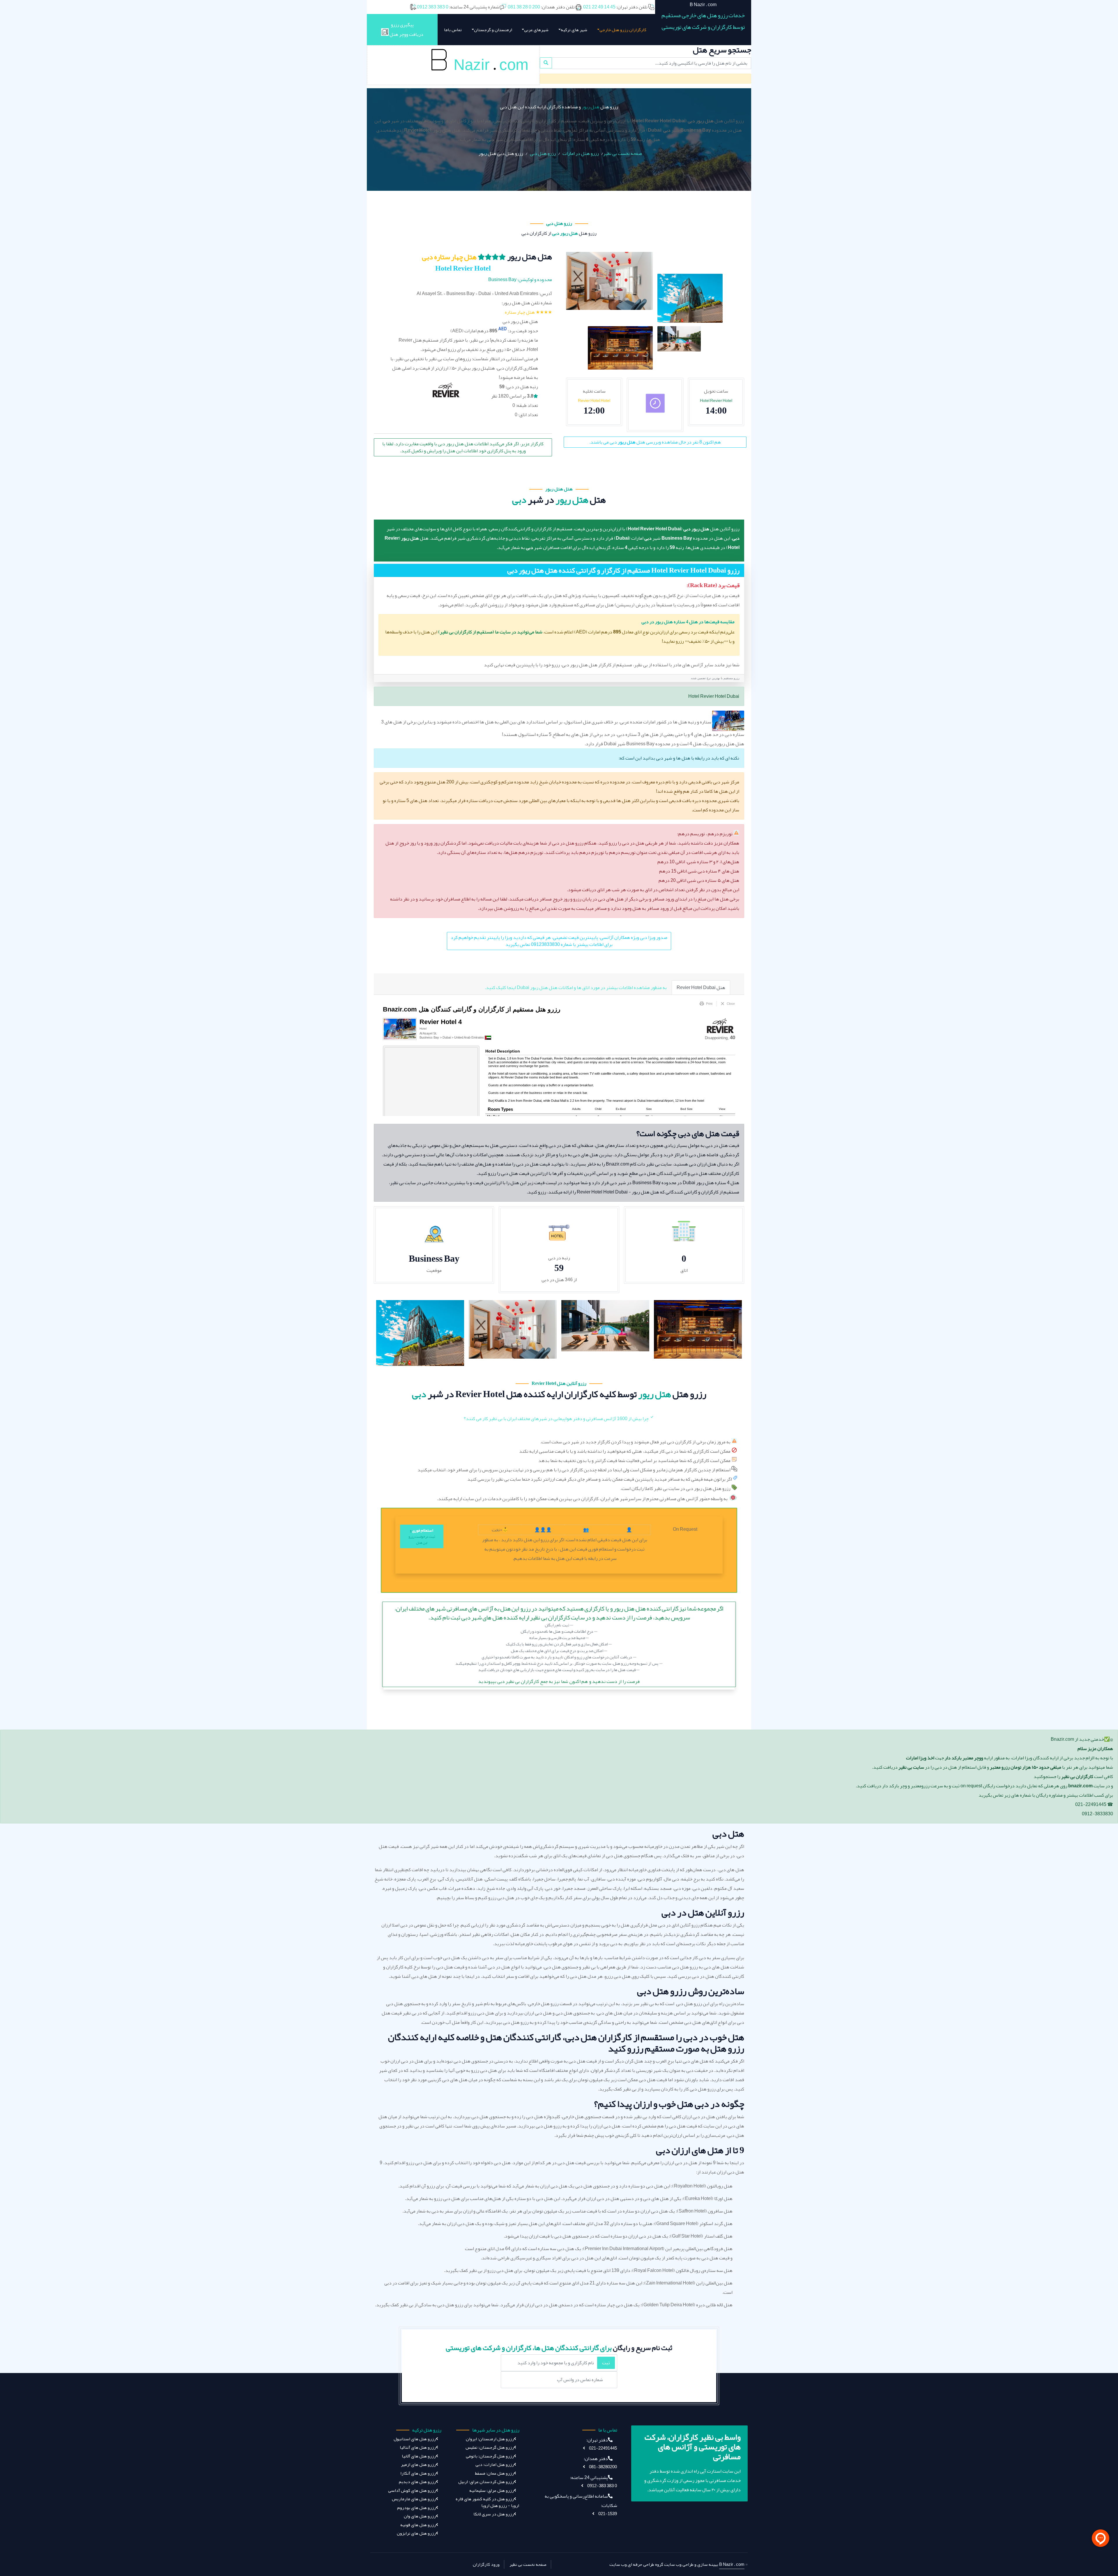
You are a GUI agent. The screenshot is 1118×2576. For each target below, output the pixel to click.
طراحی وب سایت (679, 2564)
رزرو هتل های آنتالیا (418, 2447)
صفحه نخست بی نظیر (623, 153)
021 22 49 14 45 (599, 7)
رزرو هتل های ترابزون (416, 2533)
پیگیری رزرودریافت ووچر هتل (406, 30)
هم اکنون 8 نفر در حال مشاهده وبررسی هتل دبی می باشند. (655, 442)
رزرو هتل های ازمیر (418, 2465)
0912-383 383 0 (602, 2486)
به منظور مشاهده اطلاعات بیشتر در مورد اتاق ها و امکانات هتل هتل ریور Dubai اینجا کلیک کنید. (576, 988)
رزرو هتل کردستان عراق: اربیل (486, 2482)
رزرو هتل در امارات (581, 153)
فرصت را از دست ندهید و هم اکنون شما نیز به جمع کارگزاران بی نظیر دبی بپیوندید (559, 1644)
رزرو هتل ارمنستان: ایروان (490, 2439)
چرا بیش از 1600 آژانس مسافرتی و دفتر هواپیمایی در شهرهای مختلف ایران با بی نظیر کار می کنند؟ (557, 1419)
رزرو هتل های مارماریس (414, 2499)
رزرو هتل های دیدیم (417, 2482)
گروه (659, 2564)
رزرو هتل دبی (543, 153)
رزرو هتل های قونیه (418, 2525)
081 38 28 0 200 (524, 7)
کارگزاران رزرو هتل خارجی (623, 30)
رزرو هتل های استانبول (415, 2439)
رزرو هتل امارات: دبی (495, 2465)
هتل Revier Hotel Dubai (701, 988)
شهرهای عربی (536, 30)
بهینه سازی (708, 2564)
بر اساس (515, 405)
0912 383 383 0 (433, 7)
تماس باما (453, 30)
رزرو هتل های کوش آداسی (412, 2491)
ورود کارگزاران (486, 2564)
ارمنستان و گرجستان (493, 30)
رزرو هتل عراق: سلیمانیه (492, 2491)
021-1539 (607, 2514)
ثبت (606, 2363)
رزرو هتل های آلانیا (419, 2456)
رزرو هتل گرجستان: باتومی (490, 2456)
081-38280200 (603, 2467)
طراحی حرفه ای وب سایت (632, 2564)
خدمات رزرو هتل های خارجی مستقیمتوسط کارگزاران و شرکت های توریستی (703, 21)
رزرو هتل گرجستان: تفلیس (490, 2447)
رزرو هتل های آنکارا (418, 2473)
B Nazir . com (732, 2564)
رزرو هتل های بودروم (416, 2508)
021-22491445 (603, 2448)
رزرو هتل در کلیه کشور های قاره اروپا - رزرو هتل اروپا (487, 2502)
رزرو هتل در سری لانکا (494, 2514)
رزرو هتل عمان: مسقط (494, 2473)
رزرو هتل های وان (420, 2516)
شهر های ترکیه (574, 30)
